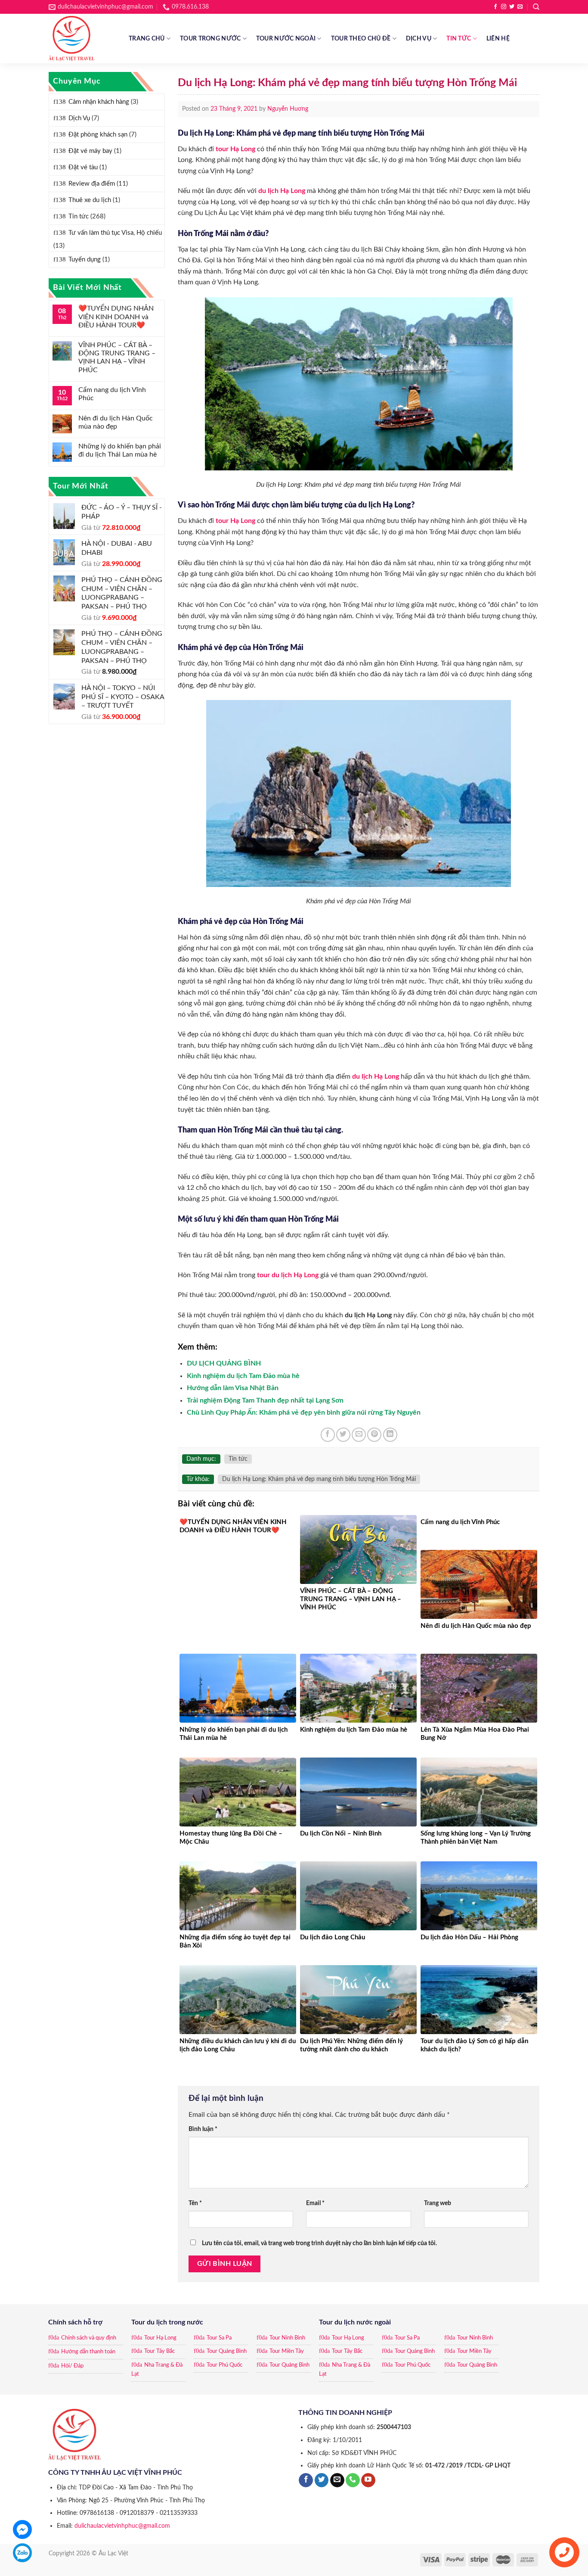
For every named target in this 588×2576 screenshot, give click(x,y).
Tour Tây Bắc (159, 2351)
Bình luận (203, 2129)
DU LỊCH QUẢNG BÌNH (224, 1363)
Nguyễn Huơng (288, 109)
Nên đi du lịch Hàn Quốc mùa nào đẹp (116, 422)
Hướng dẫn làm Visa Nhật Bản (233, 1388)
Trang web (438, 2203)
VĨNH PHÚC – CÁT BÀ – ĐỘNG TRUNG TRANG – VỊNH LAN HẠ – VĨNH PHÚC (117, 358)
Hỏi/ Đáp (72, 2366)
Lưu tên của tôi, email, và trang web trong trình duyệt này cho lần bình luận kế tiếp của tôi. (319, 2243)
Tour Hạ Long (160, 2338)
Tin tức (459, 39)
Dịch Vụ (419, 39)
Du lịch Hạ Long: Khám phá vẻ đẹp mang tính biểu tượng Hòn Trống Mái (319, 1479)
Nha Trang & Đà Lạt (157, 2370)
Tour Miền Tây (287, 2351)
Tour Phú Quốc (224, 2365)
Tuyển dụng (85, 260)
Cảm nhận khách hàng (99, 102)
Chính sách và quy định (89, 2338)
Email (315, 2203)
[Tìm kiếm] (536, 7)
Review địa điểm (92, 184)
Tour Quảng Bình (227, 2351)
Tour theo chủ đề (361, 39)
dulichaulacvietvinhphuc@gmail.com (122, 2526)
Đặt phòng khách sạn (98, 135)
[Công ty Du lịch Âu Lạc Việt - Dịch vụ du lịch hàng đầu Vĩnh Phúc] (82, 39)
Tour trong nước (210, 39)
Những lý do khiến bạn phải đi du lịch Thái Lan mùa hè (120, 450)
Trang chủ (147, 39)
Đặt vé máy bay (90, 151)
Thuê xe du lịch (90, 200)
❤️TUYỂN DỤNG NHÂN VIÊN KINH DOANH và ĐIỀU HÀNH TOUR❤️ (116, 317)
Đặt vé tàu (83, 167)
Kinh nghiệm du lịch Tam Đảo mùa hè (243, 1376)
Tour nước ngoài (286, 39)
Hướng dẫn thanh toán (88, 2352)
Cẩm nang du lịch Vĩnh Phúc (112, 394)
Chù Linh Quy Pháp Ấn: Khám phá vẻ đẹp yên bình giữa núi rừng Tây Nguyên (304, 1412)
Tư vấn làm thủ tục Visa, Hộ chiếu (115, 233)
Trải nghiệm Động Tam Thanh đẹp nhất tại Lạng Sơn (265, 1400)
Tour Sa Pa (219, 2338)
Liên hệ (498, 39)
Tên (195, 2203)
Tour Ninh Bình (287, 2338)
